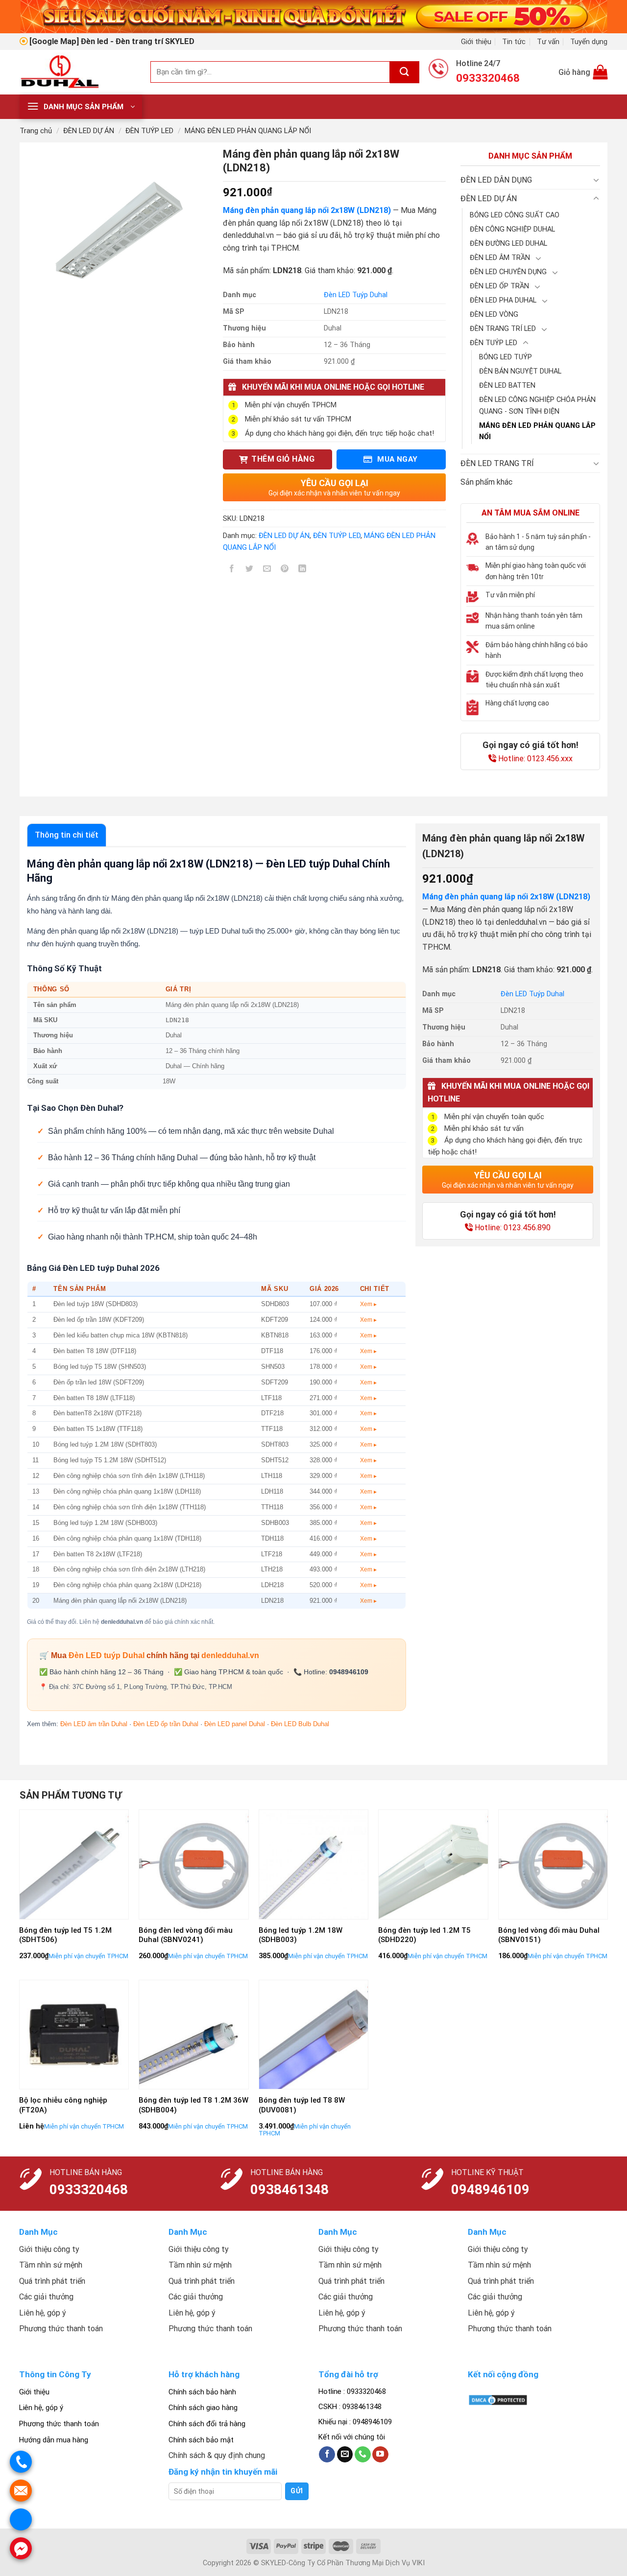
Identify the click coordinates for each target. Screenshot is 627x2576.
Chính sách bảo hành (202, 2392)
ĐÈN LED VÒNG (494, 315)
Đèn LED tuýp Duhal (107, 1655)
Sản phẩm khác (486, 482)
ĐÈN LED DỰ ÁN (89, 131)
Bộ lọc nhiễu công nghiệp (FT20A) (63, 2105)
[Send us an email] (345, 2455)
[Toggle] (596, 180)
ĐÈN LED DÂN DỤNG (496, 180)
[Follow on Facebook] (327, 2455)
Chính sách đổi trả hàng (207, 2424)
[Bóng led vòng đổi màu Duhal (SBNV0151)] (553, 1864)
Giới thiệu (476, 42)
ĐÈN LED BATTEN (507, 386)
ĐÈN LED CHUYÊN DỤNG (508, 272)
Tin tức (514, 42)
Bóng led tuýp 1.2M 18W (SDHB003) (301, 1935)
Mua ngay (397, 459)
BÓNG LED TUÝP (506, 357)
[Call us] (363, 2455)
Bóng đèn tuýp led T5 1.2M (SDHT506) (65, 1935)
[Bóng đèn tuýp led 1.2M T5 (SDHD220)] (433, 1864)
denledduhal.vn (230, 1655)
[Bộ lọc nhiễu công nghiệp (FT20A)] (74, 2035)
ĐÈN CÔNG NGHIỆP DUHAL (512, 229)
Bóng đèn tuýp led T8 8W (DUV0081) (302, 2105)
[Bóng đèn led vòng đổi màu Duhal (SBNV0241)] (194, 1864)
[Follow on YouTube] (380, 2455)
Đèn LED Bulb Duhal (300, 1724)
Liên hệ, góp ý (41, 2408)
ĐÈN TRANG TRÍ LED (503, 329)
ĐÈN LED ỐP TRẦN (499, 286)
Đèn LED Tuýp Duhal (356, 295)
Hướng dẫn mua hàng (54, 2440)
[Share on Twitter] (250, 570)
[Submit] (405, 72)
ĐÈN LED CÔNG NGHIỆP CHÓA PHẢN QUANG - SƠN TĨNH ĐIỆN (537, 405)
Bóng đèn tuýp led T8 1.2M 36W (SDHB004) (193, 2105)
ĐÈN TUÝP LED (149, 131)
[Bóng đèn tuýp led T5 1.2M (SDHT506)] (74, 1864)
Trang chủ (36, 131)
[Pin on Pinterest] (285, 570)
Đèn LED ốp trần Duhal (166, 1724)
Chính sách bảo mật (201, 2440)
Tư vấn (548, 42)
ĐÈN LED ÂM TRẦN (500, 258)
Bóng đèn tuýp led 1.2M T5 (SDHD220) (424, 1935)
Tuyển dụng (589, 42)
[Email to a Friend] (267, 570)
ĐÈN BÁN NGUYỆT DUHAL (520, 371)
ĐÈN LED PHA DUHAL (503, 300)
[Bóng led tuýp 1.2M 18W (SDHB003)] (314, 1864)
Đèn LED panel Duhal (235, 1724)
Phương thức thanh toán (59, 2424)
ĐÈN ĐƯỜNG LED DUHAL (508, 244)
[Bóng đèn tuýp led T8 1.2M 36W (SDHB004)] (194, 2035)
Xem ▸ (368, 1304)
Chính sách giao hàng (203, 2408)
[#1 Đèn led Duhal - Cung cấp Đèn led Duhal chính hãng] (78, 72)
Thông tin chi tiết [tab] (67, 835)
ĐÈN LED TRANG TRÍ (497, 463)
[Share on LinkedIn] (302, 570)
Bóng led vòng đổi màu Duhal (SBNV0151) (549, 1935)
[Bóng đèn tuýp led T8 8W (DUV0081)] (314, 2035)
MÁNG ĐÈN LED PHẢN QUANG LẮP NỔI (248, 131)
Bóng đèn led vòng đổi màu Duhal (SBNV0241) (186, 1935)
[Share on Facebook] (232, 570)
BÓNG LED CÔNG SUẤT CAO (515, 215)
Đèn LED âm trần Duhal (94, 1724)
